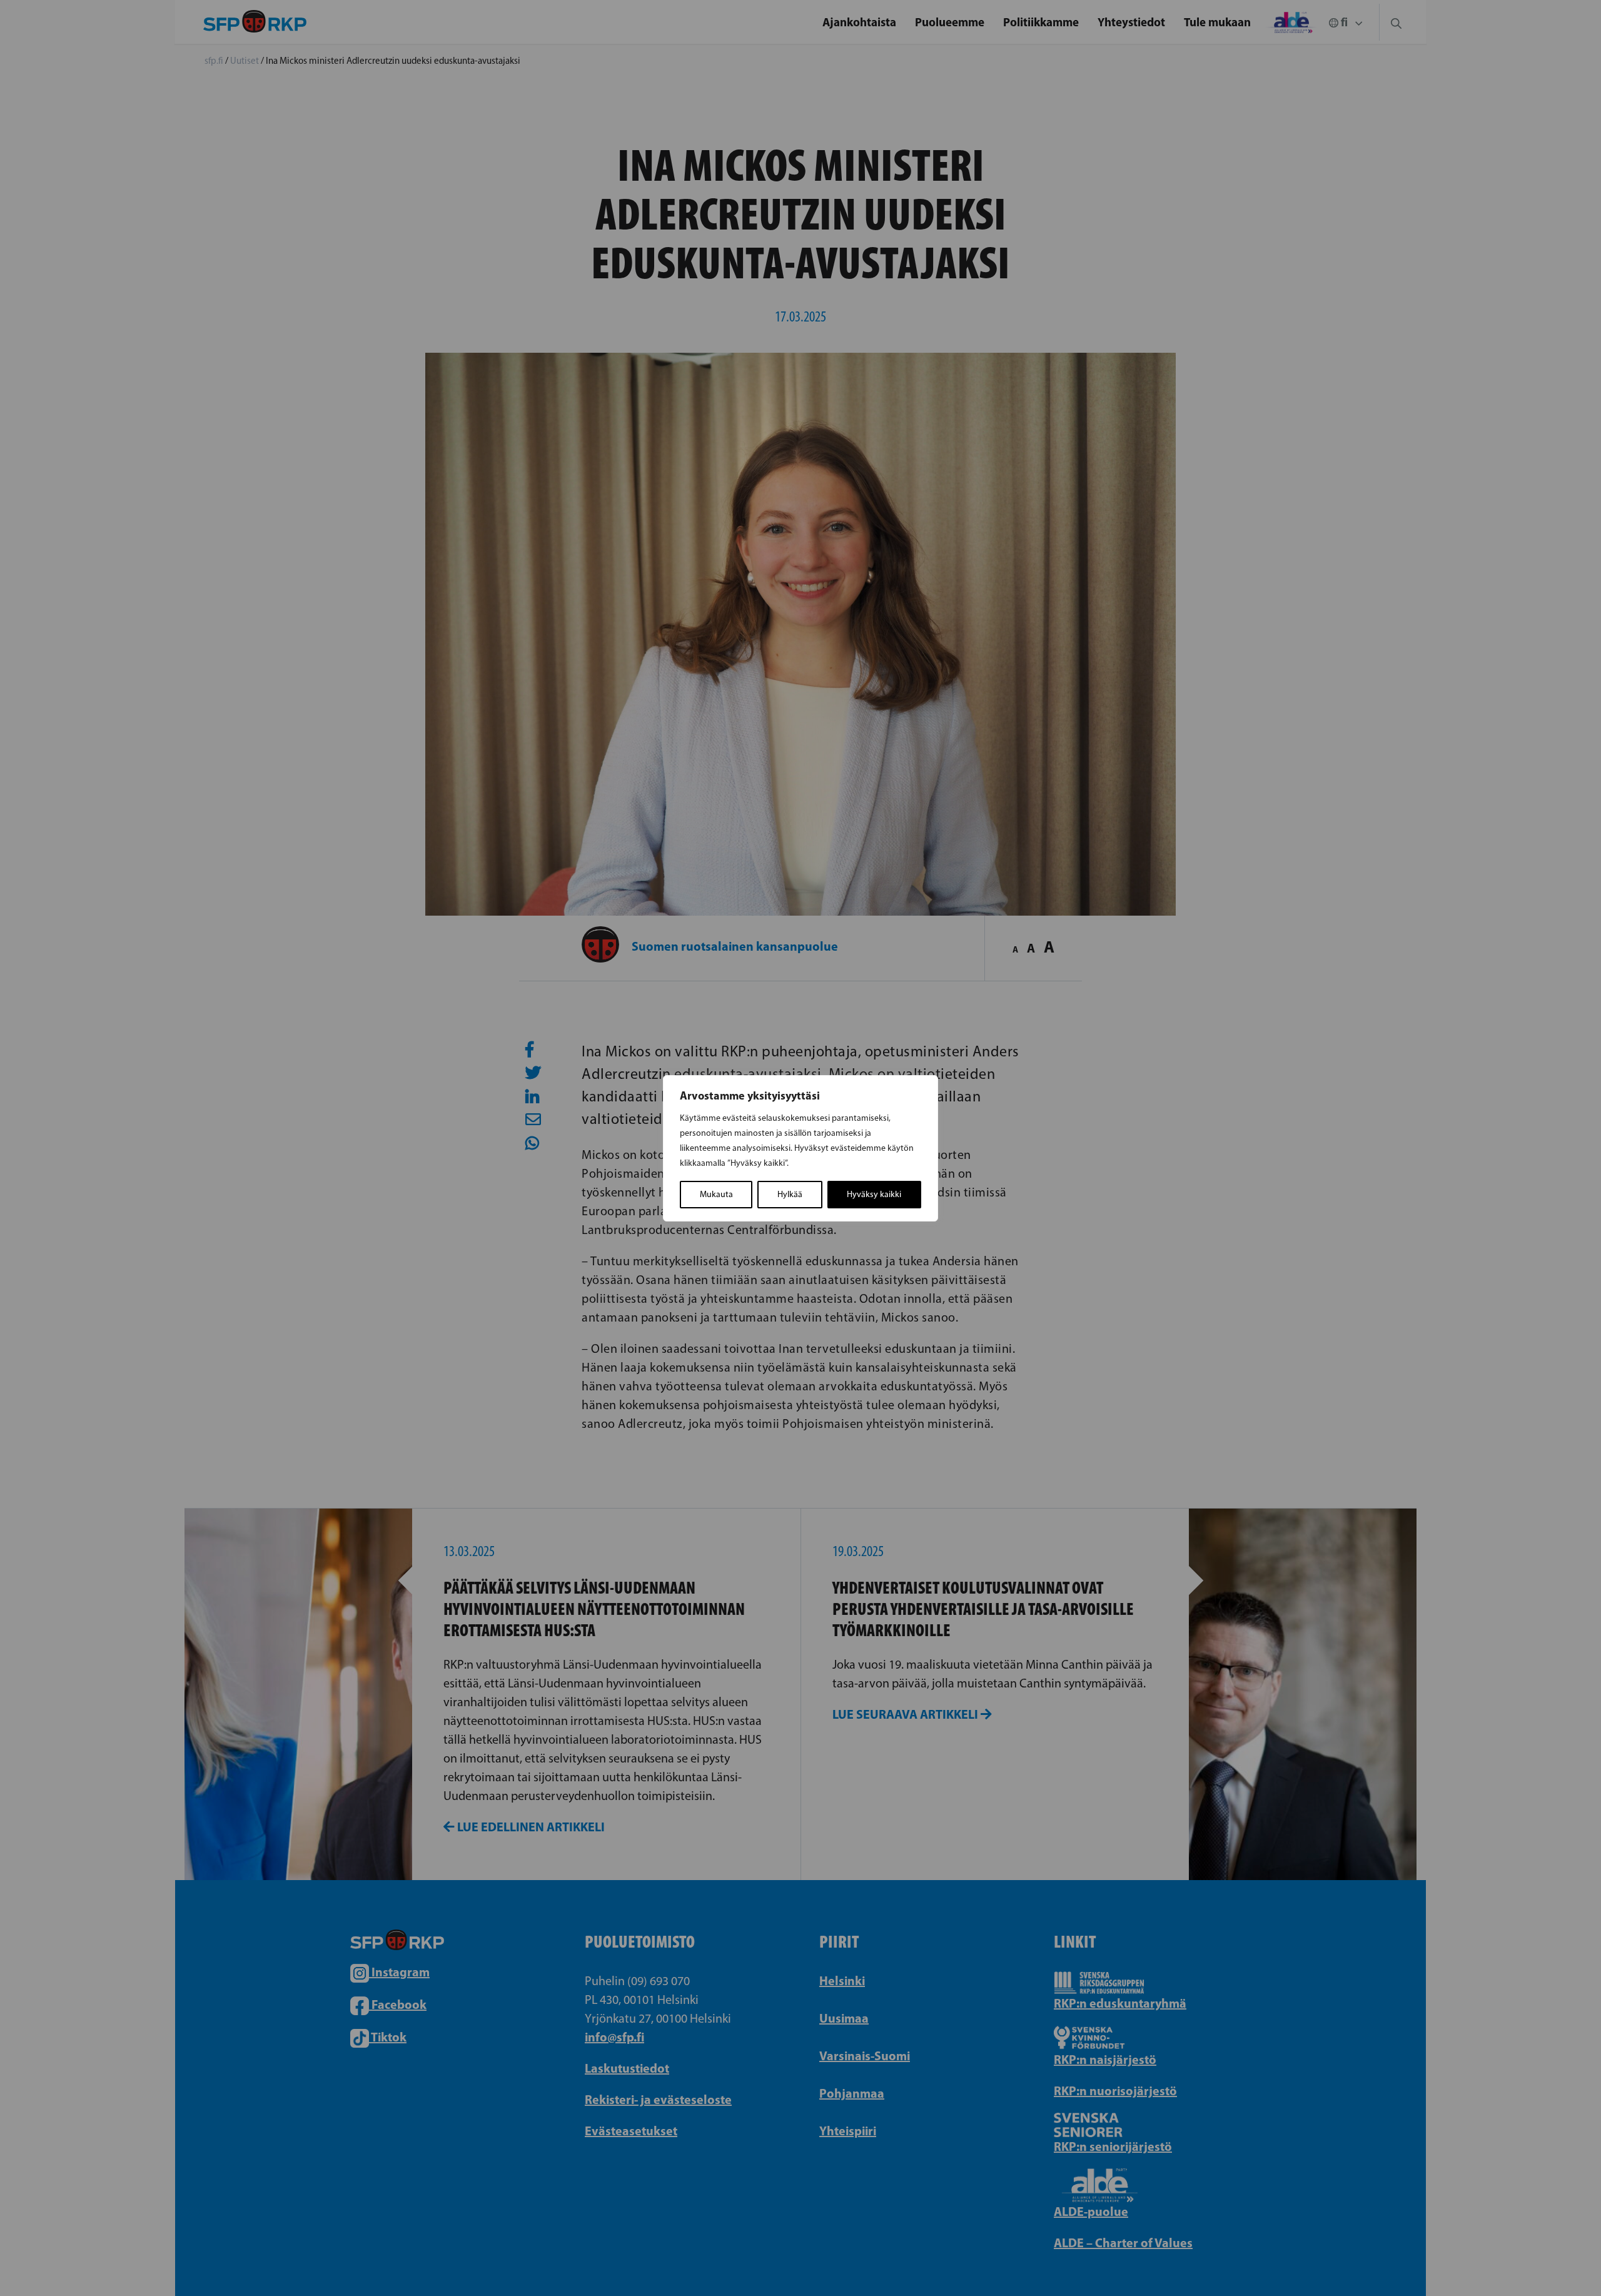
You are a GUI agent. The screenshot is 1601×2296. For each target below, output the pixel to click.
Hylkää (790, 1194)
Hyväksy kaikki (874, 1194)
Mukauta (716, 1194)
